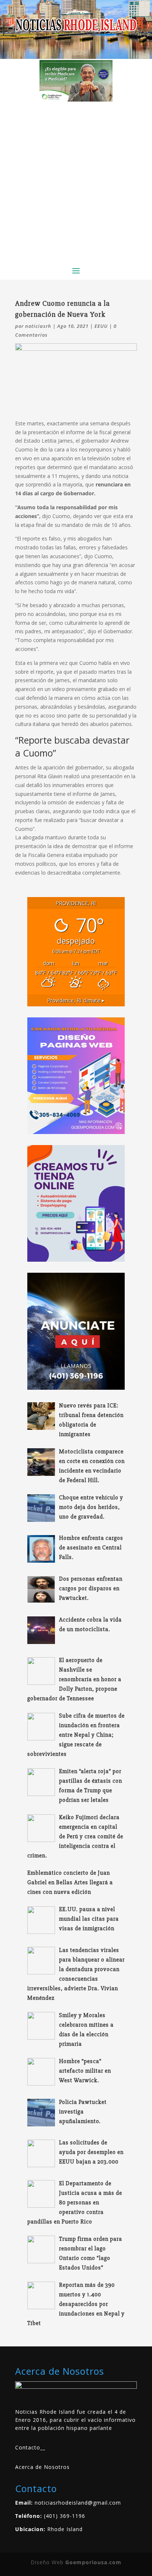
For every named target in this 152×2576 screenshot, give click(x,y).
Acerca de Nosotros (42, 2467)
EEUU (101, 326)
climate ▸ (76, 1000)
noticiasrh (38, 326)
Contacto (28, 2447)
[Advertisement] (76, 181)
